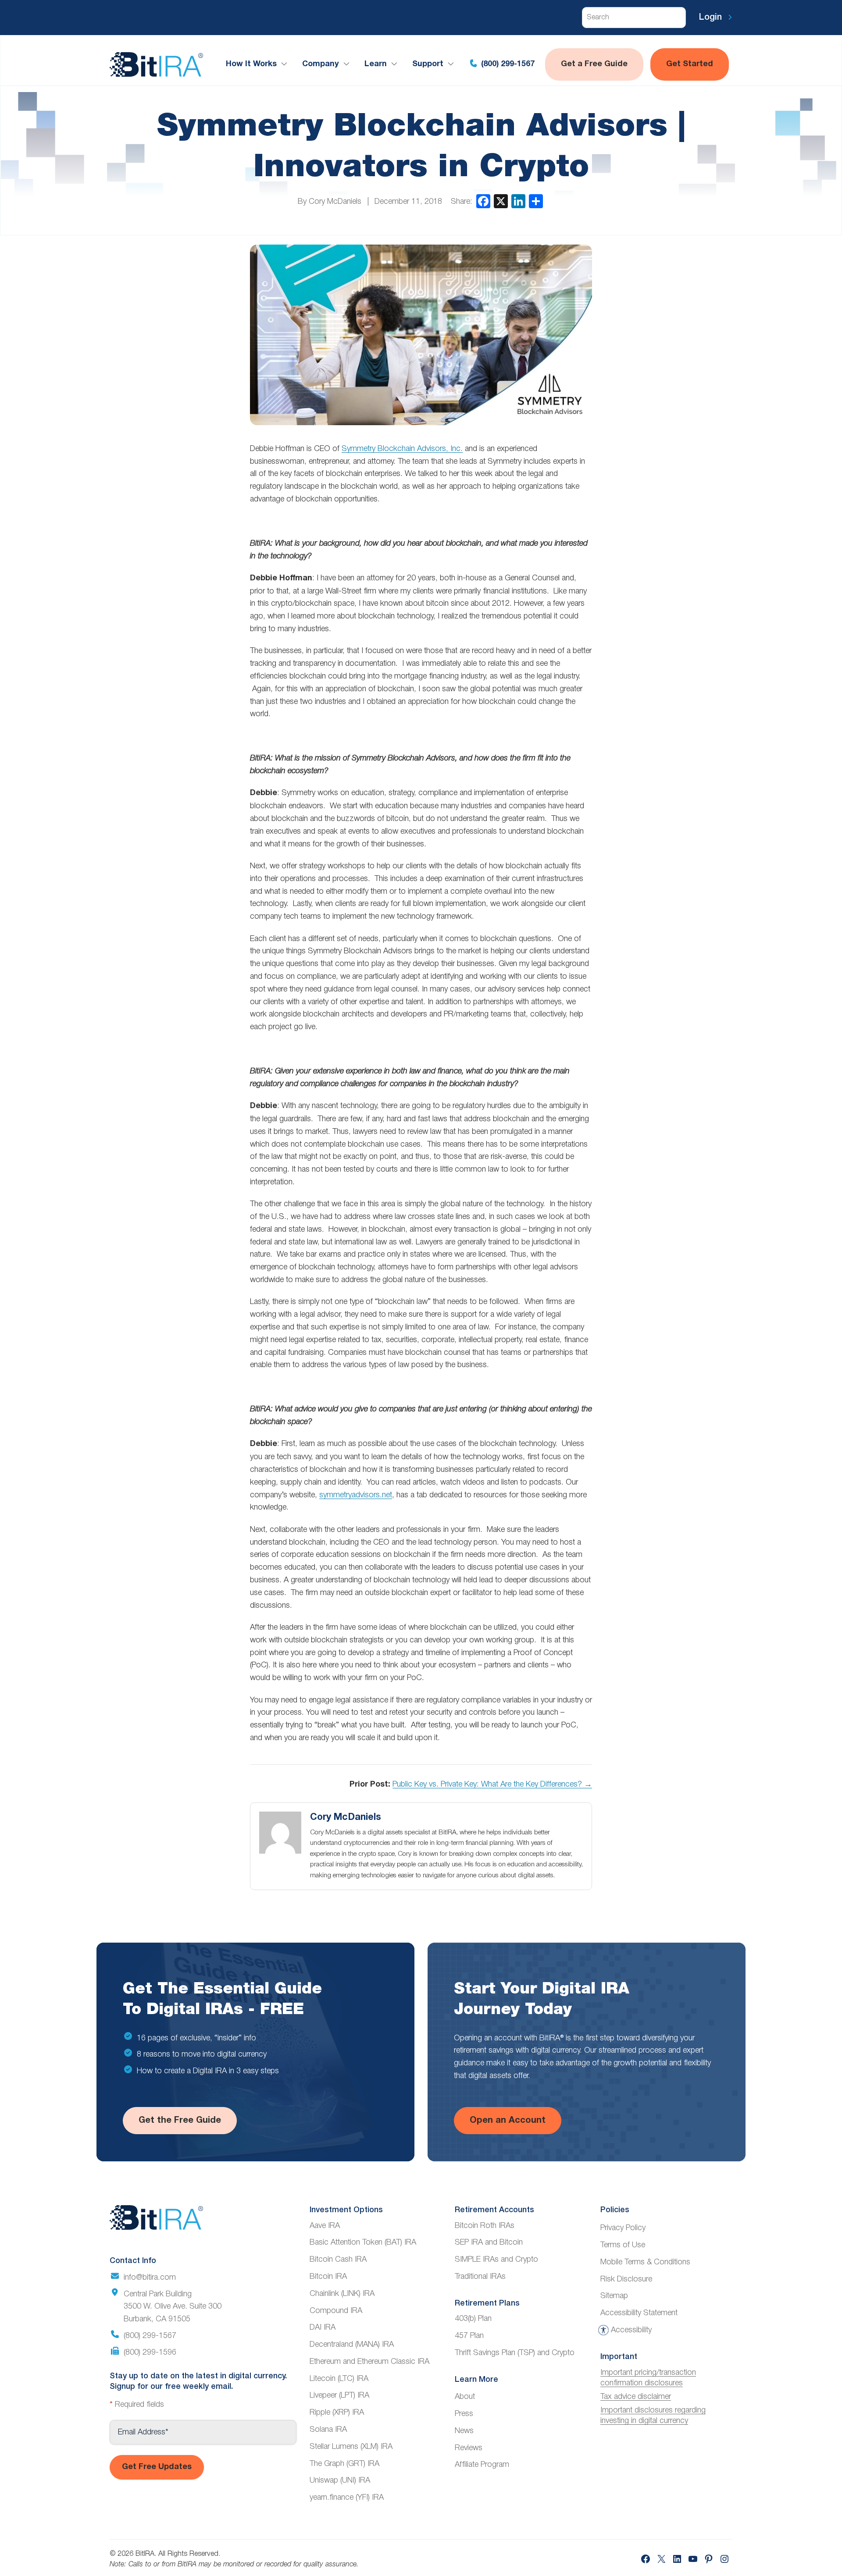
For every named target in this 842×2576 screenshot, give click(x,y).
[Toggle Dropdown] (286, 64)
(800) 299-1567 (507, 64)
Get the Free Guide (180, 2121)
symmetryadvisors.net (356, 1495)
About (465, 2397)
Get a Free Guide (594, 64)
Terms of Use (623, 2245)
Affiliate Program (482, 2465)
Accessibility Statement (639, 2313)
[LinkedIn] (518, 201)
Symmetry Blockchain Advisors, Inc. (402, 449)
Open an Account (508, 2121)
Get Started (690, 64)
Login (712, 18)
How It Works (251, 64)
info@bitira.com (150, 2278)
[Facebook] (483, 201)
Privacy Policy (623, 2228)
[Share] (536, 201)
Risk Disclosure (626, 2279)
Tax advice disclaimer (636, 2397)
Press (464, 2414)
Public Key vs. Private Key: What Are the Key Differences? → (492, 1784)
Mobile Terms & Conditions (645, 2262)
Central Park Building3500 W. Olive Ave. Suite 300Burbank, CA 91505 (173, 2307)
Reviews (469, 2448)
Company (321, 64)
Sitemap (614, 2296)
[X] (501, 201)
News (464, 2431)
